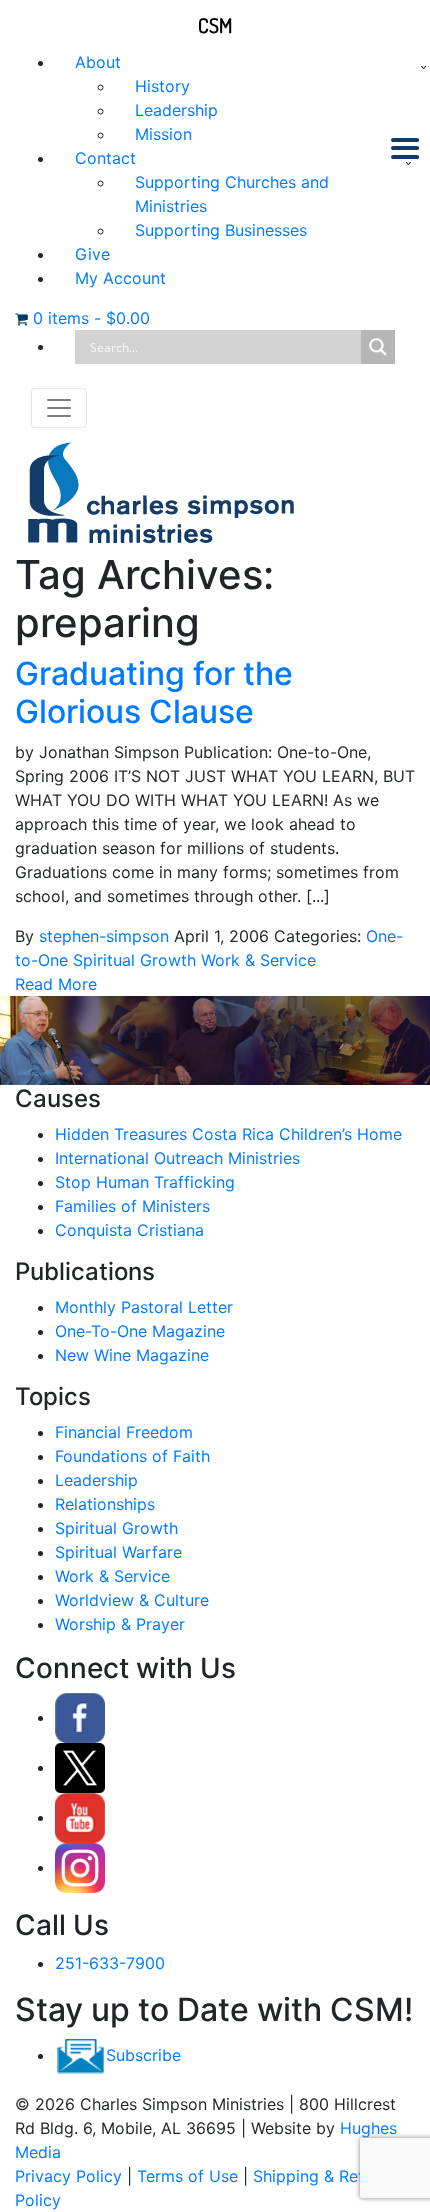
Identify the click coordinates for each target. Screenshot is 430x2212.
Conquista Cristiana (129, 1230)
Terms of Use (187, 2176)
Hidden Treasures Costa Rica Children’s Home (228, 1134)
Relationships (105, 1504)
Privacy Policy (68, 2176)
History (162, 86)
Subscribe (143, 2055)
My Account (120, 278)
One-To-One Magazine (140, 1331)
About (98, 62)
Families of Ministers (132, 1206)
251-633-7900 (110, 1963)
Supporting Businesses (221, 230)
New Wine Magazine (132, 1355)
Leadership (176, 110)
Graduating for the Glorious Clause (154, 692)
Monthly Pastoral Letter (144, 1307)
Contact (105, 158)
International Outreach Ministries (177, 1158)
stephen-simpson (104, 936)
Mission (163, 134)
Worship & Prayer (120, 1624)
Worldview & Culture (132, 1600)
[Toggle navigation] (59, 408)
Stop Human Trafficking (145, 1182)
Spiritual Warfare (118, 1552)
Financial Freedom (124, 1432)
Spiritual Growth (134, 960)
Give (92, 254)
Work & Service (258, 960)
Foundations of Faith (132, 1456)
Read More (56, 984)
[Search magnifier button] (378, 347)
